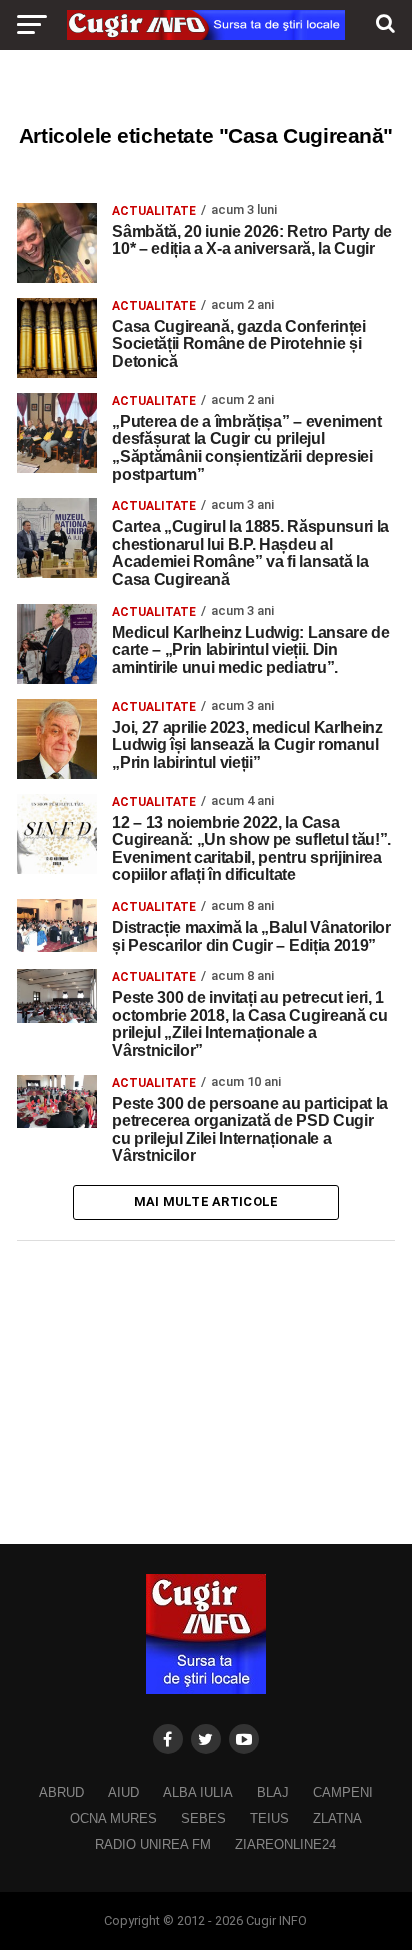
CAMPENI (343, 1792)
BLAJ (273, 1792)
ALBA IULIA (198, 1792)
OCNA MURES (113, 1818)
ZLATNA (337, 1818)
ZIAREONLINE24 (285, 1844)
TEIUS (269, 1818)
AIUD (123, 1792)
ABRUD (61, 1792)
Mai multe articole (206, 1201)
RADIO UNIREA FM (153, 1844)
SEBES (203, 1818)
